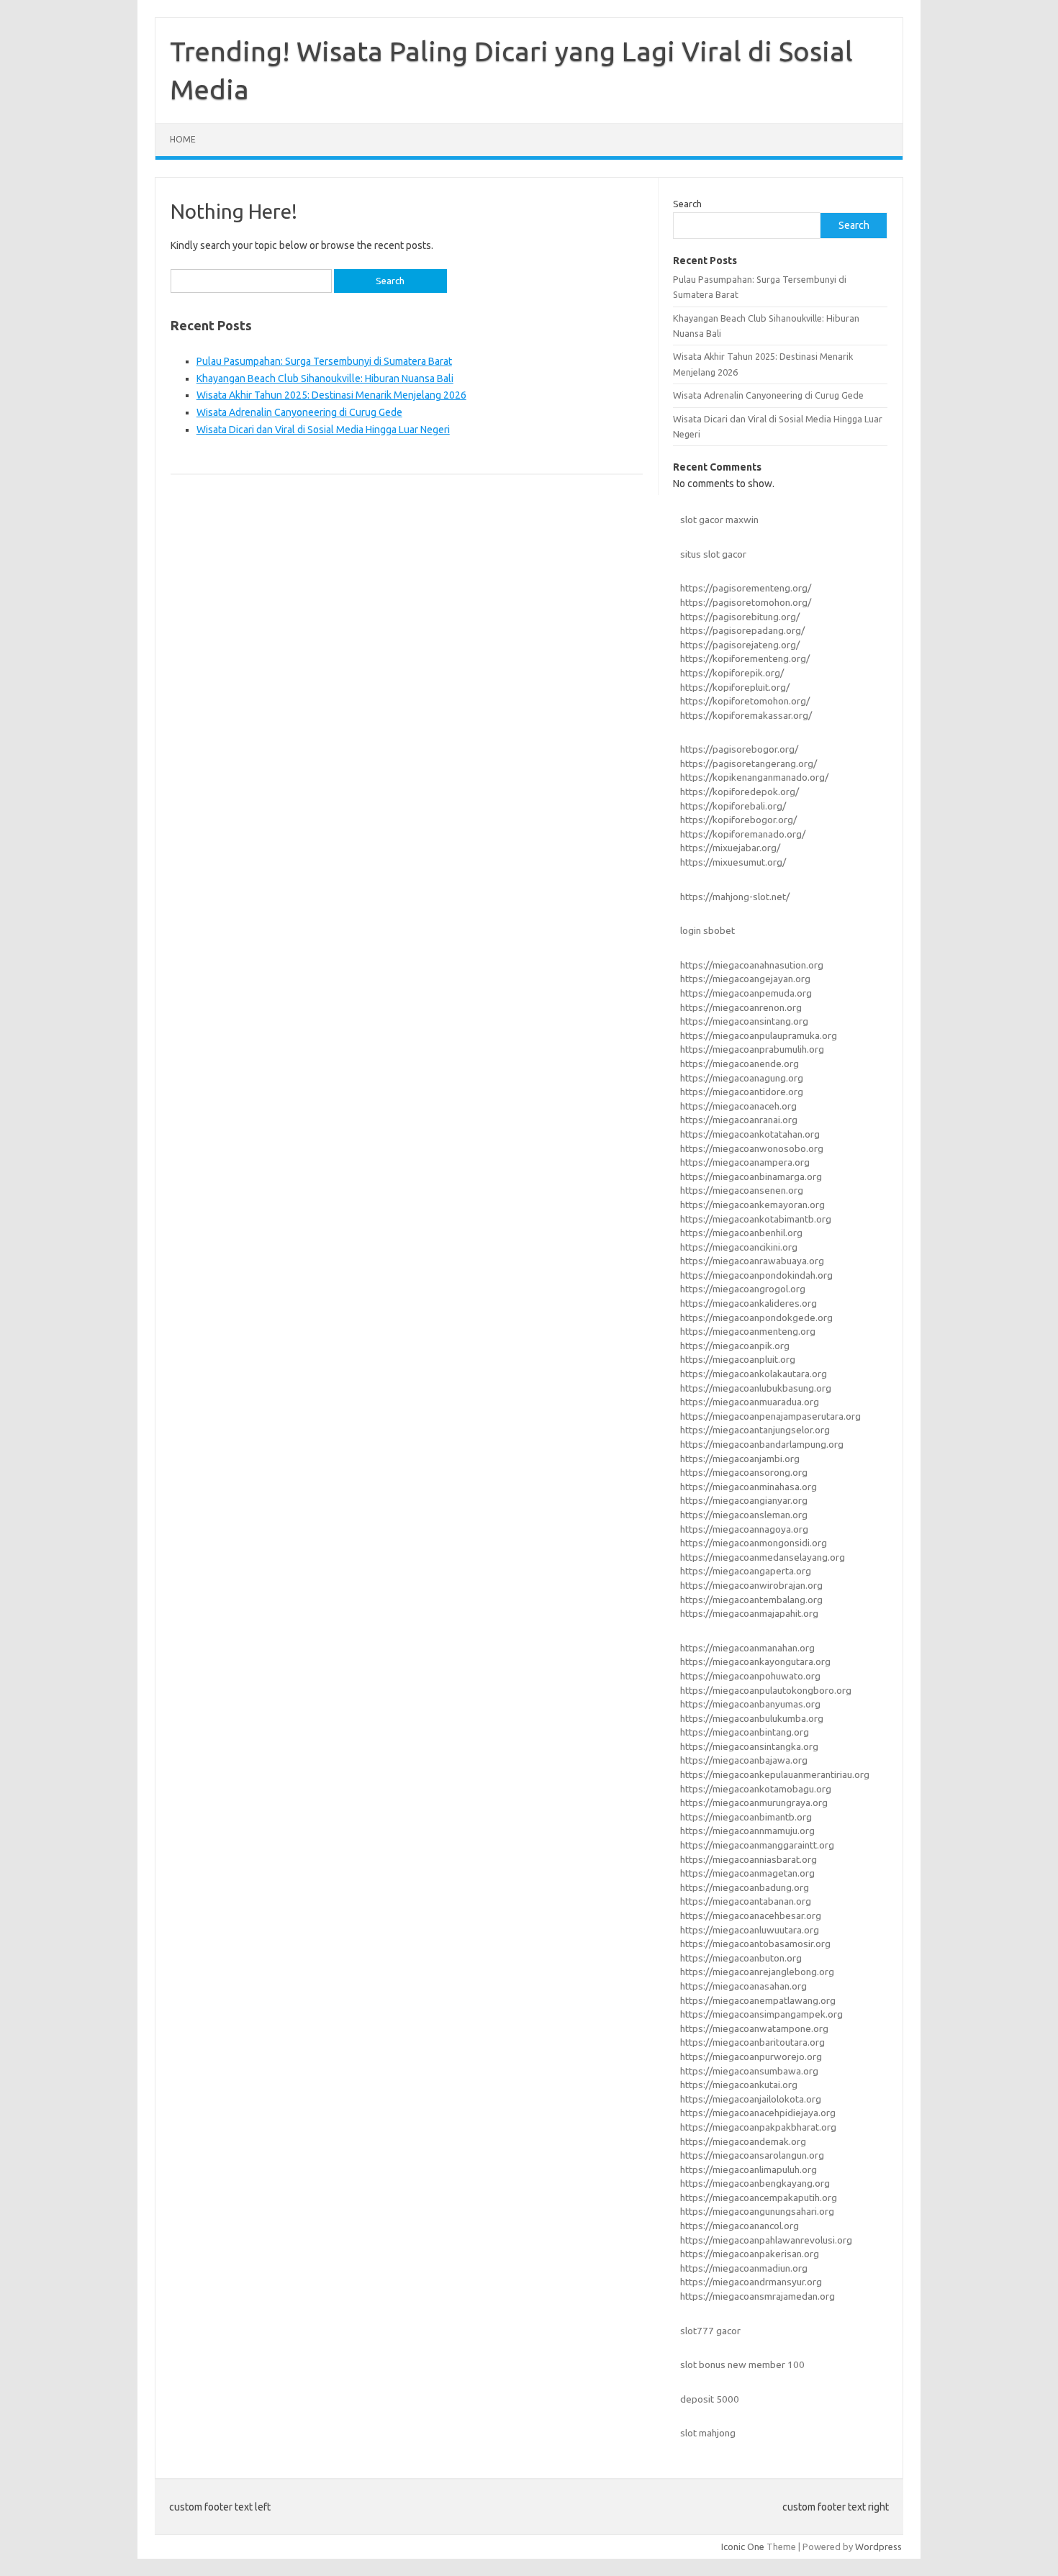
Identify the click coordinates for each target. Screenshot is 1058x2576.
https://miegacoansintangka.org (749, 1746)
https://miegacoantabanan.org (746, 1901)
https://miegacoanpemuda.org (746, 993)
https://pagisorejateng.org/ (740, 645)
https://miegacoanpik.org (735, 1346)
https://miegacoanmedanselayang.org (763, 1557)
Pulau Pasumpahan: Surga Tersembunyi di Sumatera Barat (324, 361)
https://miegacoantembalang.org (751, 1600)
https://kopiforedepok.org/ (740, 792)
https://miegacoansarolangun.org (752, 2155)
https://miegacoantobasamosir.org (755, 1944)
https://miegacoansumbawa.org (749, 2071)
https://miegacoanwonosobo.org (752, 1148)
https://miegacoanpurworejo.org (751, 2056)
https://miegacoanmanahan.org (747, 1648)
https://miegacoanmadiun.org (744, 2268)
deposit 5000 (710, 2399)
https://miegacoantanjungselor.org (755, 1430)
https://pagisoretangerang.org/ (749, 763)
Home (183, 139)
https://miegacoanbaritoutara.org (752, 2042)
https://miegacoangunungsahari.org (757, 2211)
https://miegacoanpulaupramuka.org (759, 1035)
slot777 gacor (710, 2331)
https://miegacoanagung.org (742, 1078)
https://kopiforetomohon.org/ (745, 701)
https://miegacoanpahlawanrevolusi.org (766, 2240)
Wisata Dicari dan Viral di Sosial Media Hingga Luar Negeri (323, 430)
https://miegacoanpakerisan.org (750, 2254)
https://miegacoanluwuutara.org (750, 1930)
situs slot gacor (713, 554)
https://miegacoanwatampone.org (754, 2028)
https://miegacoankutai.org (739, 2085)
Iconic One (743, 2546)
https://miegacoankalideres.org (749, 1303)
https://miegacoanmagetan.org (747, 1873)
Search (687, 204)
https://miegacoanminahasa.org (749, 1487)
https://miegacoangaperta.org (746, 1571)
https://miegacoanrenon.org (741, 1007)
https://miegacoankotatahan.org (750, 1134)
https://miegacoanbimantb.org (746, 1817)
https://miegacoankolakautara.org (754, 1374)
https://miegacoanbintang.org (745, 1732)
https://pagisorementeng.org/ (746, 588)
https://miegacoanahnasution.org (752, 965)
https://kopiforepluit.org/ (735, 687)
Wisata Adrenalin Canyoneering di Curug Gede (299, 412)
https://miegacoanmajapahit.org (749, 1613)
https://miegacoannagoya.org (744, 1529)
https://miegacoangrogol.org (743, 1289)
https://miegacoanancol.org (740, 2226)
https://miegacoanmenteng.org (748, 1331)
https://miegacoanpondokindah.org (756, 1275)
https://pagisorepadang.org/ (742, 630)
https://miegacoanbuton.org (741, 1958)
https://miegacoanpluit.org (738, 1359)
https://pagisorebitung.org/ (740, 617)
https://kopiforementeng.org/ (745, 658)
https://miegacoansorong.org (744, 1472)
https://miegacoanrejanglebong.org (757, 1972)
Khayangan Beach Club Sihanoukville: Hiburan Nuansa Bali (325, 378)
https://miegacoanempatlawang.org (758, 2000)
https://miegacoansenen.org (742, 1190)
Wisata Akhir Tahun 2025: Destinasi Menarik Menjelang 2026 (331, 395)
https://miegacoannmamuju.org (747, 1831)
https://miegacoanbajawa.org (744, 1760)
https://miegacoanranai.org (739, 1120)
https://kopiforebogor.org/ (738, 820)
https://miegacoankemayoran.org (752, 1205)
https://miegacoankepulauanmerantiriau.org (775, 1774)
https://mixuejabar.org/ (730, 848)
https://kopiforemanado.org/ (743, 834)
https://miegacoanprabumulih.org (752, 1049)
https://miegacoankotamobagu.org (756, 1789)
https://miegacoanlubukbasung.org (756, 1388)
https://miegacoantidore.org (742, 1092)
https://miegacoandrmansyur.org (751, 2282)
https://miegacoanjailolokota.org (751, 2099)
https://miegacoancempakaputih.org (759, 2198)
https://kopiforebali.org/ (733, 806)
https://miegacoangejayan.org (745, 979)
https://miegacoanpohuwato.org (750, 1676)
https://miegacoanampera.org (745, 1162)
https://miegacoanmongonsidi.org (754, 1543)
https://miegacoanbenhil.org (741, 1233)
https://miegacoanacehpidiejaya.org (758, 2113)
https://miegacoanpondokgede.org (756, 1318)
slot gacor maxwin (719, 520)
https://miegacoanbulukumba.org (752, 1718)
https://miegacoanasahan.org (743, 1986)
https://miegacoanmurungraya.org (754, 1802)
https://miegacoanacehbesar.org (751, 1915)
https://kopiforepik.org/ (732, 673)
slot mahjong (708, 2433)
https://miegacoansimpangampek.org (761, 2014)
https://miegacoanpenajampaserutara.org (770, 1416)
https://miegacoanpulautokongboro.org (766, 1690)
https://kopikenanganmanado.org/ (754, 777)
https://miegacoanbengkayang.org (755, 2183)
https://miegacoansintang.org (744, 1021)
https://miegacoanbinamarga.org (751, 1176)
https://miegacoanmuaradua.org (750, 1402)
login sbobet (707, 930)
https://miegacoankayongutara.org (755, 1661)
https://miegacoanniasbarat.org (749, 1859)
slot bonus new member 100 (742, 2364)
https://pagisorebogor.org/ (739, 749)
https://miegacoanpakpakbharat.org (758, 2127)
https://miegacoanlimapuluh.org (749, 2169)
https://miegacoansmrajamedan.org (758, 2296)
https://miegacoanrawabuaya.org (752, 1261)
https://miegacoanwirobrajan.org (751, 1585)
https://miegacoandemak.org (743, 2141)
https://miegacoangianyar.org (744, 1500)
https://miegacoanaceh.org (738, 1106)
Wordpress (878, 2546)
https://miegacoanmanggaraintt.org (757, 1845)
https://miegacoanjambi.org (740, 1459)
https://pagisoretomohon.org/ (746, 602)
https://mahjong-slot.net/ (735, 897)
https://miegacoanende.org (740, 1063)
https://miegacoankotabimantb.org (756, 1219)
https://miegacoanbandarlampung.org (762, 1444)
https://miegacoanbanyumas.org (750, 1704)
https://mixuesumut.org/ (733, 862)
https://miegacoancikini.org (739, 1247)
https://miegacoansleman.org (744, 1515)
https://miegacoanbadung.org (745, 1887)
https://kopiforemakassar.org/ (746, 715)
